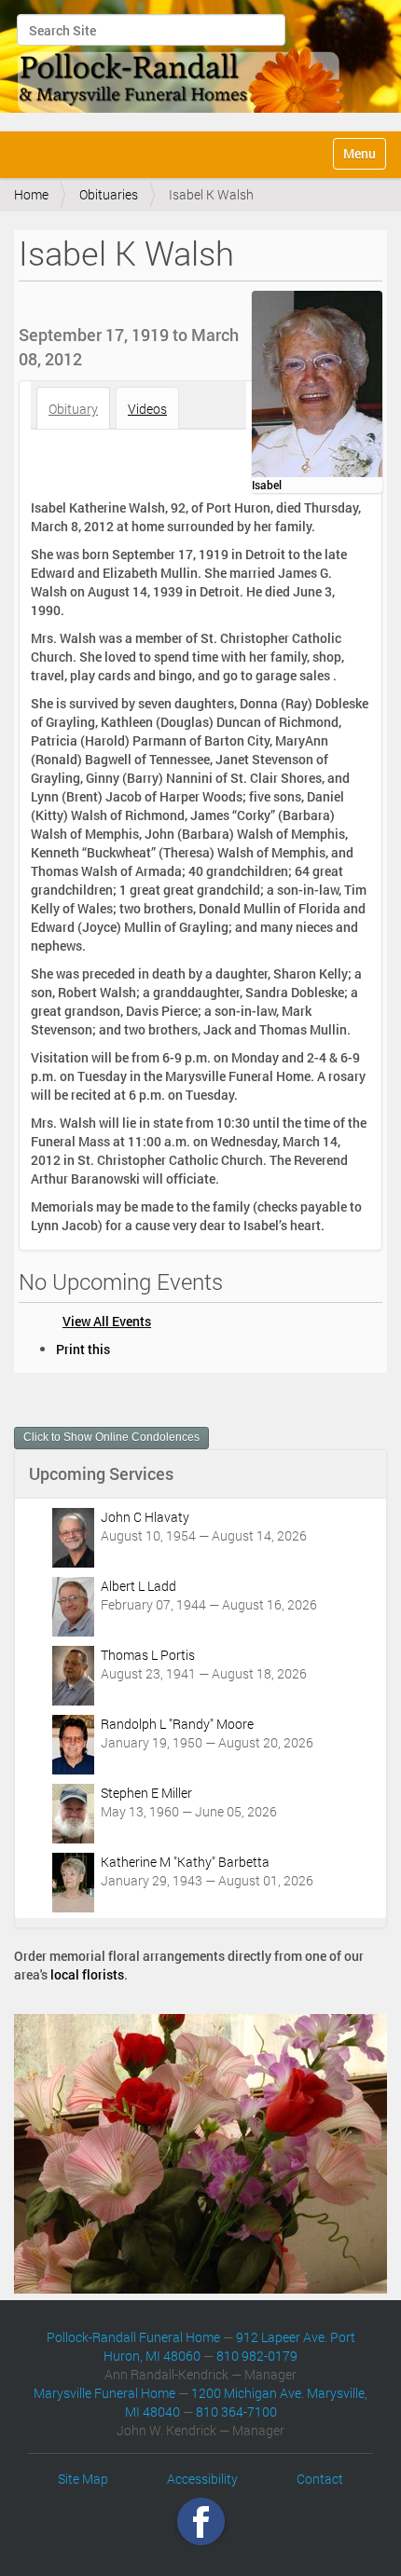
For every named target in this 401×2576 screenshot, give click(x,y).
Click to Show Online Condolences (111, 1437)
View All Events (107, 1321)
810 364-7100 (236, 2412)
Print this (83, 1349)
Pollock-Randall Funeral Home (133, 2337)
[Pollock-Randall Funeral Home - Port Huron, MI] (182, 63)
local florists (87, 1974)
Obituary (73, 409)
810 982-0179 (257, 2356)
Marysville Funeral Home (104, 2393)
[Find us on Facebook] (201, 2521)
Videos (147, 409)
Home (31, 194)
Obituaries (109, 194)
